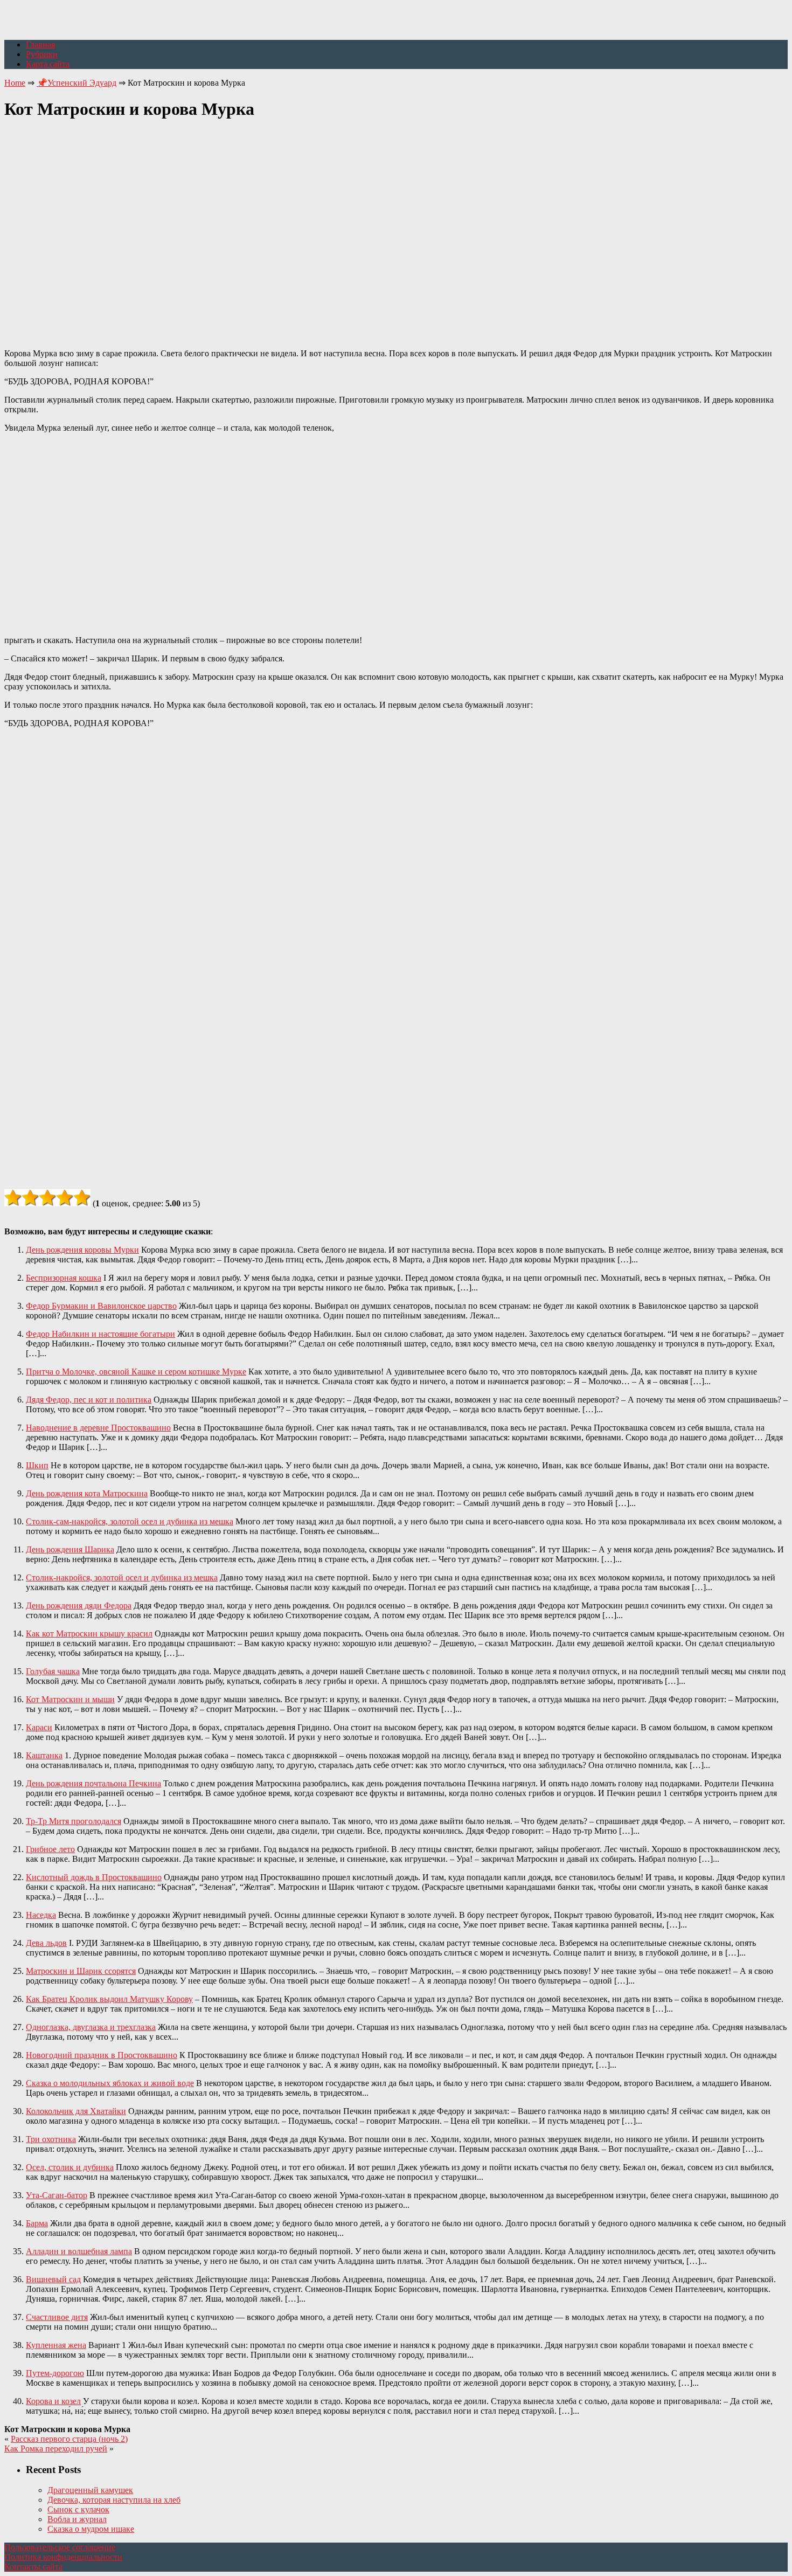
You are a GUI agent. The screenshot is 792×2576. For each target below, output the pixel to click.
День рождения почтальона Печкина (93, 1783)
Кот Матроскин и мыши (70, 1699)
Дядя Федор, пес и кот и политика (89, 1400)
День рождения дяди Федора (79, 1605)
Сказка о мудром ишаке (91, 2529)
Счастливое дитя (57, 2317)
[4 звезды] (65, 1198)
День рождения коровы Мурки (82, 1250)
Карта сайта (48, 64)
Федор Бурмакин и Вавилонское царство (101, 1306)
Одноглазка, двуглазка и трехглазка (91, 2027)
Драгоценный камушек (90, 2490)
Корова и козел (53, 2401)
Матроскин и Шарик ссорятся (81, 1971)
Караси (39, 1727)
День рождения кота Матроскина (87, 1493)
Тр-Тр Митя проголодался (74, 1821)
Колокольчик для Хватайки (76, 2111)
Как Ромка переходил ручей (56, 2449)
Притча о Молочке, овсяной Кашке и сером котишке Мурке (136, 1372)
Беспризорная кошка (64, 1278)
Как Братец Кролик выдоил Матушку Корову (109, 1999)
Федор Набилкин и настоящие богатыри (100, 1334)
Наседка (41, 1915)
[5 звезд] (82, 1198)
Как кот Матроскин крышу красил (89, 1634)
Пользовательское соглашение (60, 2547)
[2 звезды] (30, 1198)
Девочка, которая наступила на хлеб (114, 2500)
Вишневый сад (53, 2279)
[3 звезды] (47, 1198)
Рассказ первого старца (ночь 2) (69, 2439)
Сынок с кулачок (78, 2509)
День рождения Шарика (70, 1549)
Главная (40, 44)
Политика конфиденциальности (63, 2557)
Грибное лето (50, 1849)
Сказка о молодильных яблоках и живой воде (110, 2083)
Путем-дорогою (55, 2373)
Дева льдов (46, 1943)
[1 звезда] (13, 1198)
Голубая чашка (53, 1671)
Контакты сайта (33, 2567)
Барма (37, 2223)
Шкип (37, 1465)
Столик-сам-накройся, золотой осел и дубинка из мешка (130, 1521)
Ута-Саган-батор (57, 2195)
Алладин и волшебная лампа (79, 2251)
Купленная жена (56, 2345)
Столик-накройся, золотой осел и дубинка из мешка (122, 1577)
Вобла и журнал (77, 2519)
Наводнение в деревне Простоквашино (98, 1428)
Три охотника (51, 2139)
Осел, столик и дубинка (70, 2167)
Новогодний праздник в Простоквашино (102, 2055)
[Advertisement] (396, 228)
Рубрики (42, 54)
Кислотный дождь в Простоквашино (94, 1877)
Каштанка (44, 1755)
